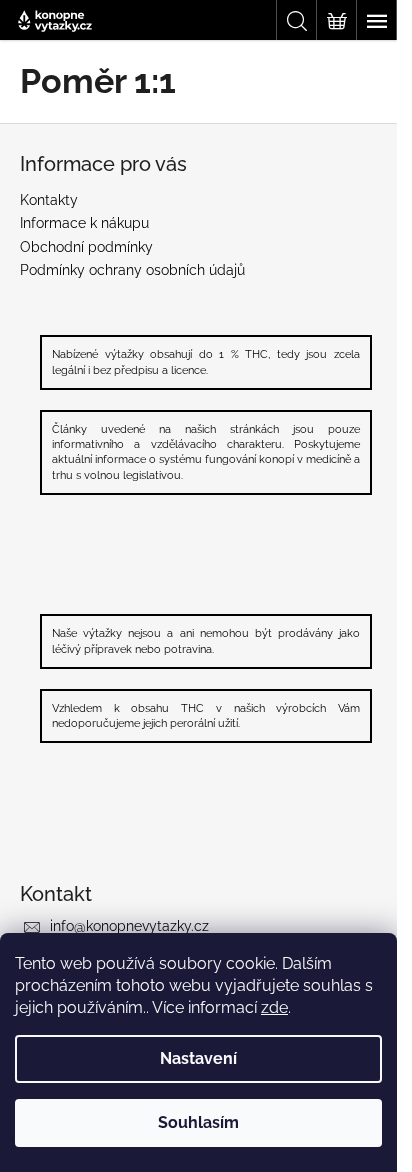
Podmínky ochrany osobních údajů (132, 270)
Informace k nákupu (84, 223)
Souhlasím (198, 1122)
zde (274, 1007)
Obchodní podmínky (86, 247)
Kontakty (49, 200)
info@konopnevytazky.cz (129, 926)
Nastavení (198, 1058)
